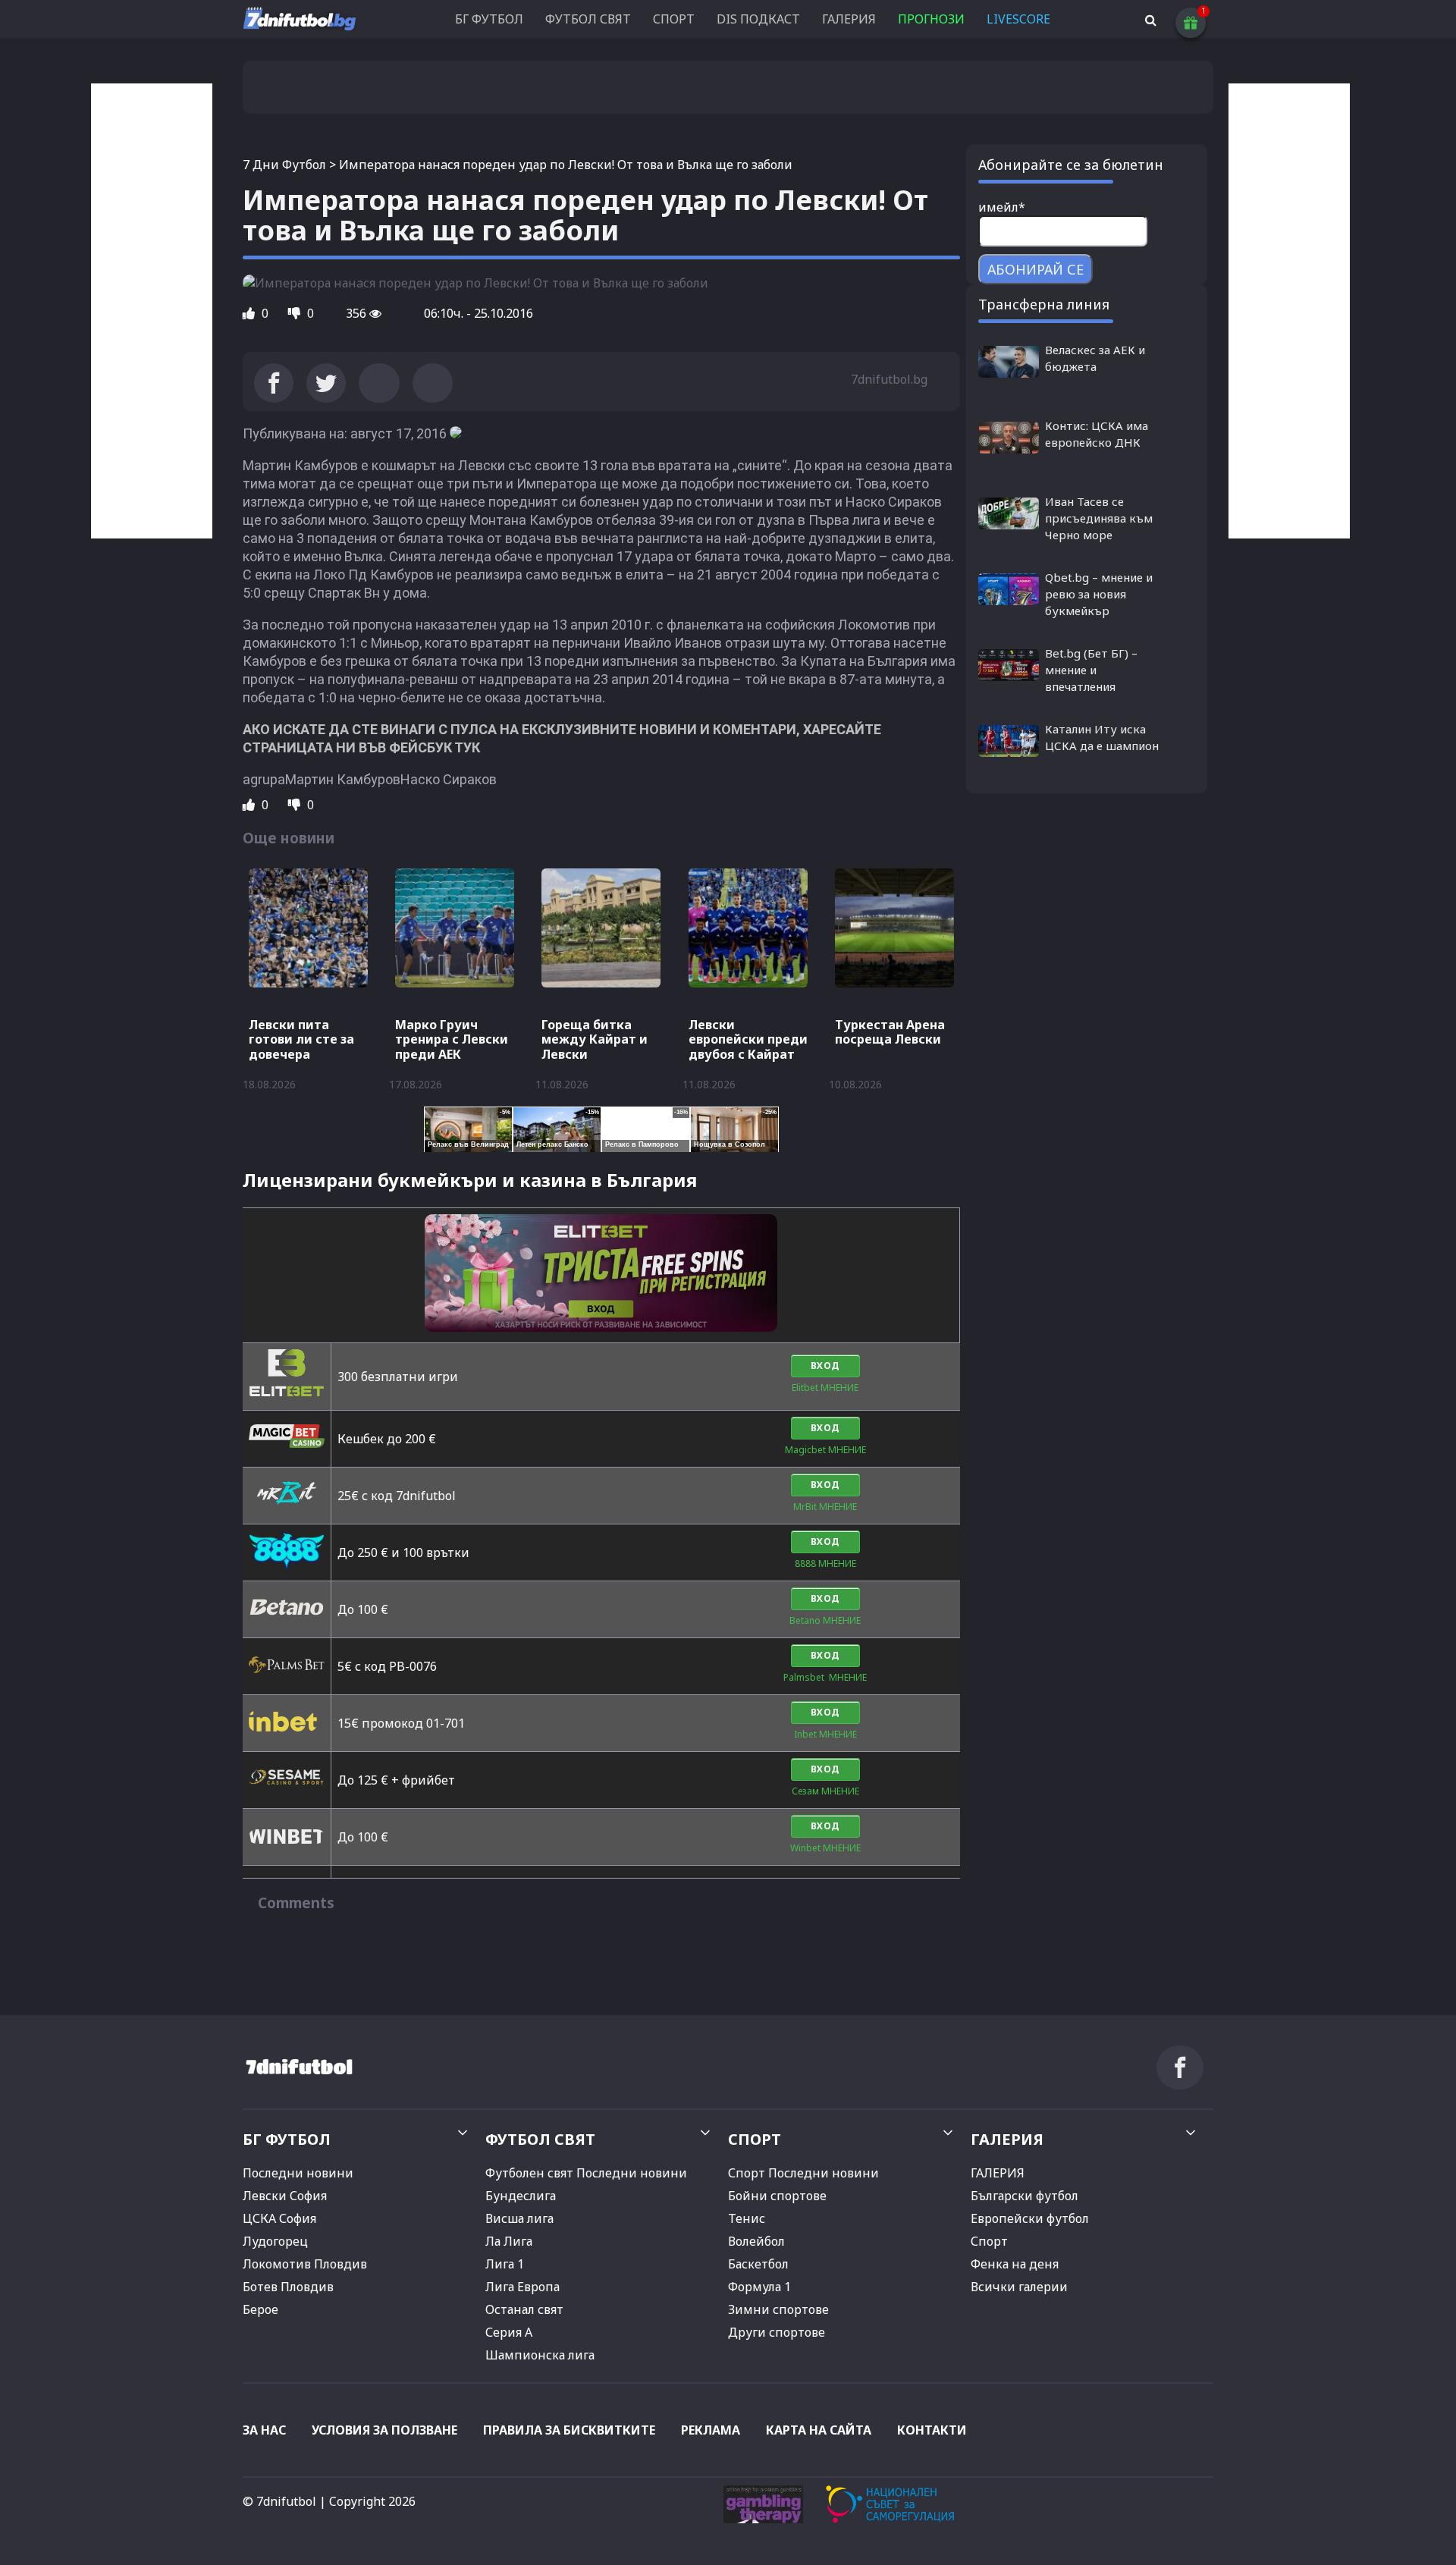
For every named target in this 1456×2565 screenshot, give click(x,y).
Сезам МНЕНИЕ (825, 1791)
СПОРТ (674, 19)
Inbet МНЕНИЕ (825, 1734)
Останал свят (524, 2309)
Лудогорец (275, 2241)
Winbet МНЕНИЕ (825, 1848)
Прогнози (931, 19)
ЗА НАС (264, 2430)
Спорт (989, 2241)
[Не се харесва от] (296, 313)
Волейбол (756, 2241)
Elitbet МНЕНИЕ (825, 1388)
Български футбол (1025, 2196)
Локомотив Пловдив (305, 2264)
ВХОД (825, 1366)
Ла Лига (509, 2241)
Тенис (747, 2218)
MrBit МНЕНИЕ (825, 1507)
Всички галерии (1019, 2287)
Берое (260, 2309)
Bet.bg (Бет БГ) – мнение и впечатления (1091, 670)
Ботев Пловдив (288, 2287)
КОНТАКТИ (932, 2430)
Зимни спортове (778, 2309)
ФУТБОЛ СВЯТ (588, 19)
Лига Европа (522, 2287)
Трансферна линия (1044, 304)
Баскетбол (758, 2264)
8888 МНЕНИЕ (825, 1563)
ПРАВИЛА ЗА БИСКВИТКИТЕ (569, 2430)
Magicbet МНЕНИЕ (825, 1450)
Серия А (509, 2332)
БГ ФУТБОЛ (489, 19)
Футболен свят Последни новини (586, 2173)
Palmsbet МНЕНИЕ (825, 1677)
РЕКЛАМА (711, 2430)
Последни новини (298, 2173)
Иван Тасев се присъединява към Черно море (1099, 518)
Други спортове (777, 2332)
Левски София (285, 2196)
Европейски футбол (1030, 2218)
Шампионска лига (540, 2355)
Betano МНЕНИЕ (825, 1620)
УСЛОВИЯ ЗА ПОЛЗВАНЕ (384, 2430)
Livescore (1018, 19)
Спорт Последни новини (803, 2173)
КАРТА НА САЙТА (819, 2430)
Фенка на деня (1015, 2264)
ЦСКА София (279, 2218)
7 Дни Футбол (284, 165)
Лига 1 (505, 2264)
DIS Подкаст (758, 19)
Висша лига (519, 2218)
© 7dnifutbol (279, 2501)
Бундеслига (521, 2196)
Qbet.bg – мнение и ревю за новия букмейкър (1099, 594)
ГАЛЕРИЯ (849, 19)
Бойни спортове (777, 2196)
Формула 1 (759, 2287)
